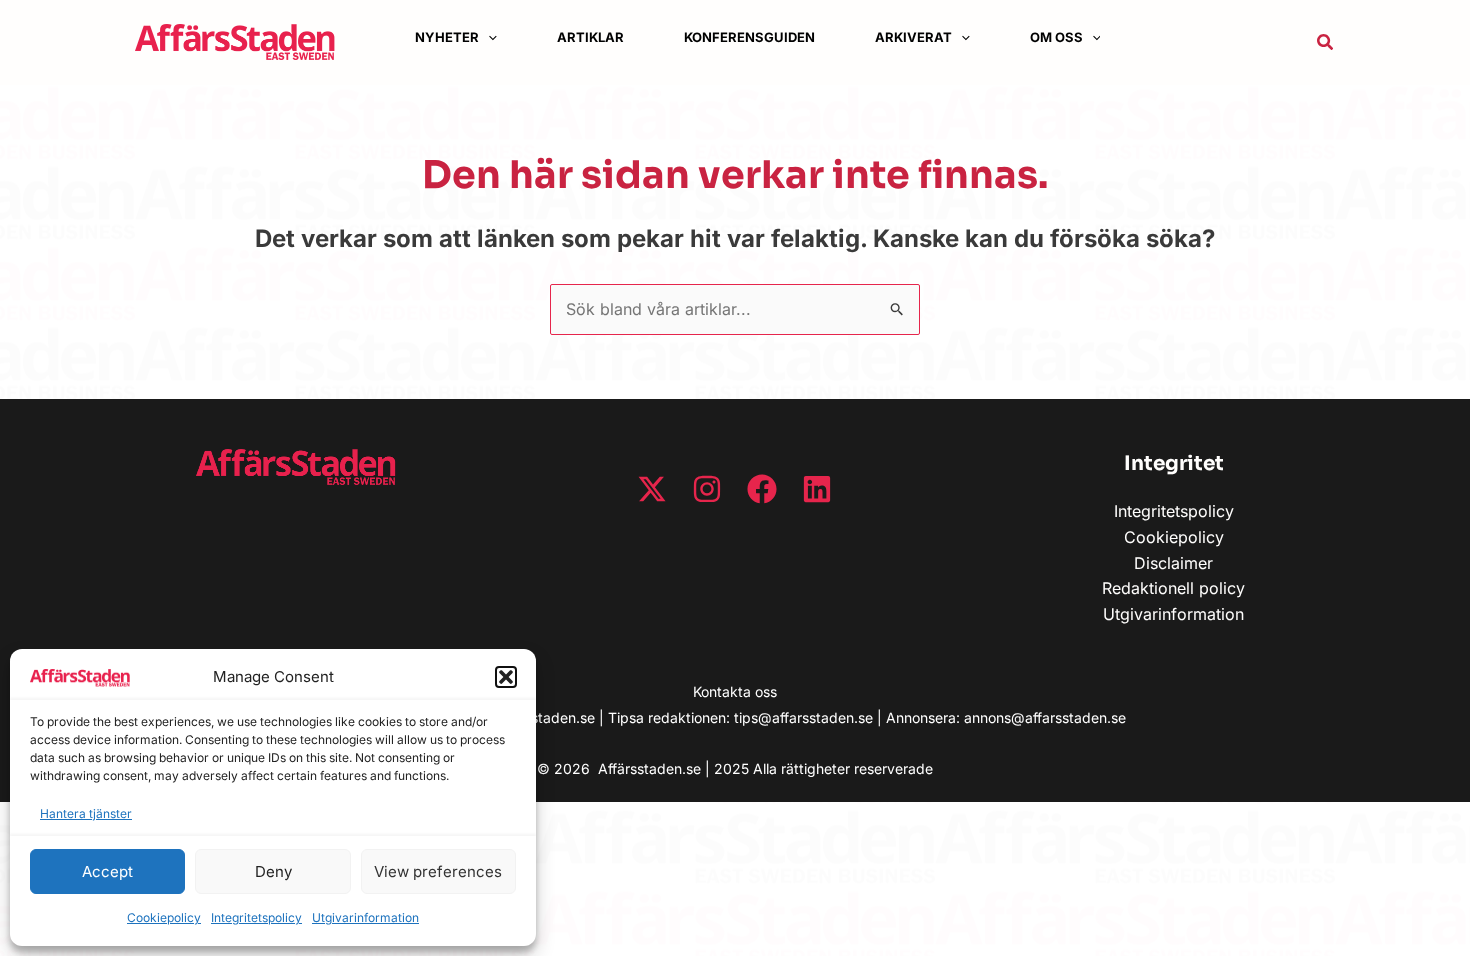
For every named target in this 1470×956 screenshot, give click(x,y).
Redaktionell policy (1173, 588)
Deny (273, 871)
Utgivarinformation (365, 917)
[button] (506, 677)
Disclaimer (1173, 563)
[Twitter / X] (652, 489)
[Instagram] (707, 489)
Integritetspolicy (256, 917)
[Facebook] (762, 489)
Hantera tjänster (86, 813)
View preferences (438, 871)
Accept (107, 871)
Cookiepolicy (164, 917)
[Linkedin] (817, 489)
